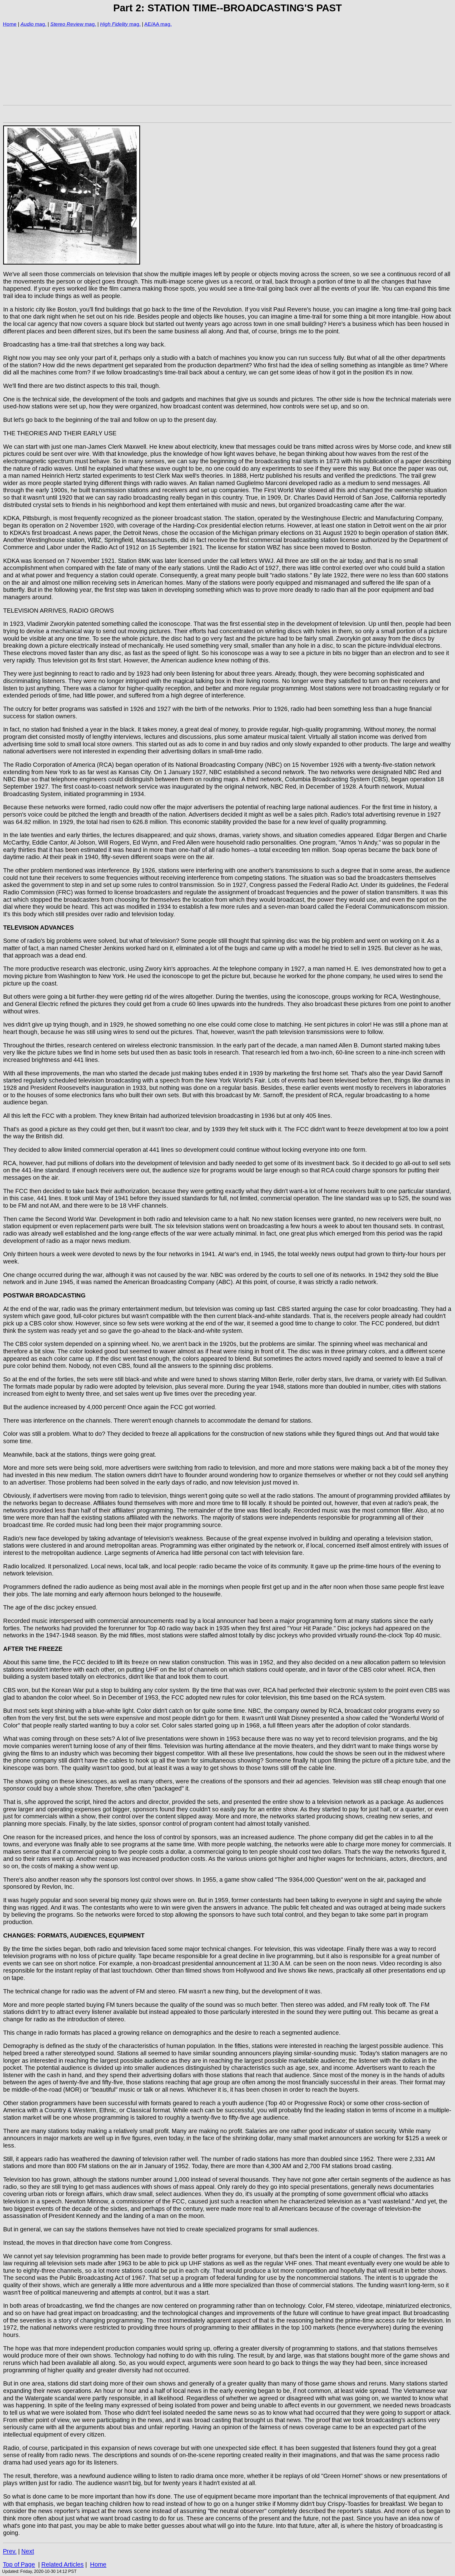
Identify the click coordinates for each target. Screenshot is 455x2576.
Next (28, 2551)
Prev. (10, 2551)
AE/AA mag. (158, 24)
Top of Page (19, 2564)
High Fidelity (114, 24)
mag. (40, 24)
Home (10, 24)
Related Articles (63, 2564)
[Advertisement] (161, 66)
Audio (27, 24)
